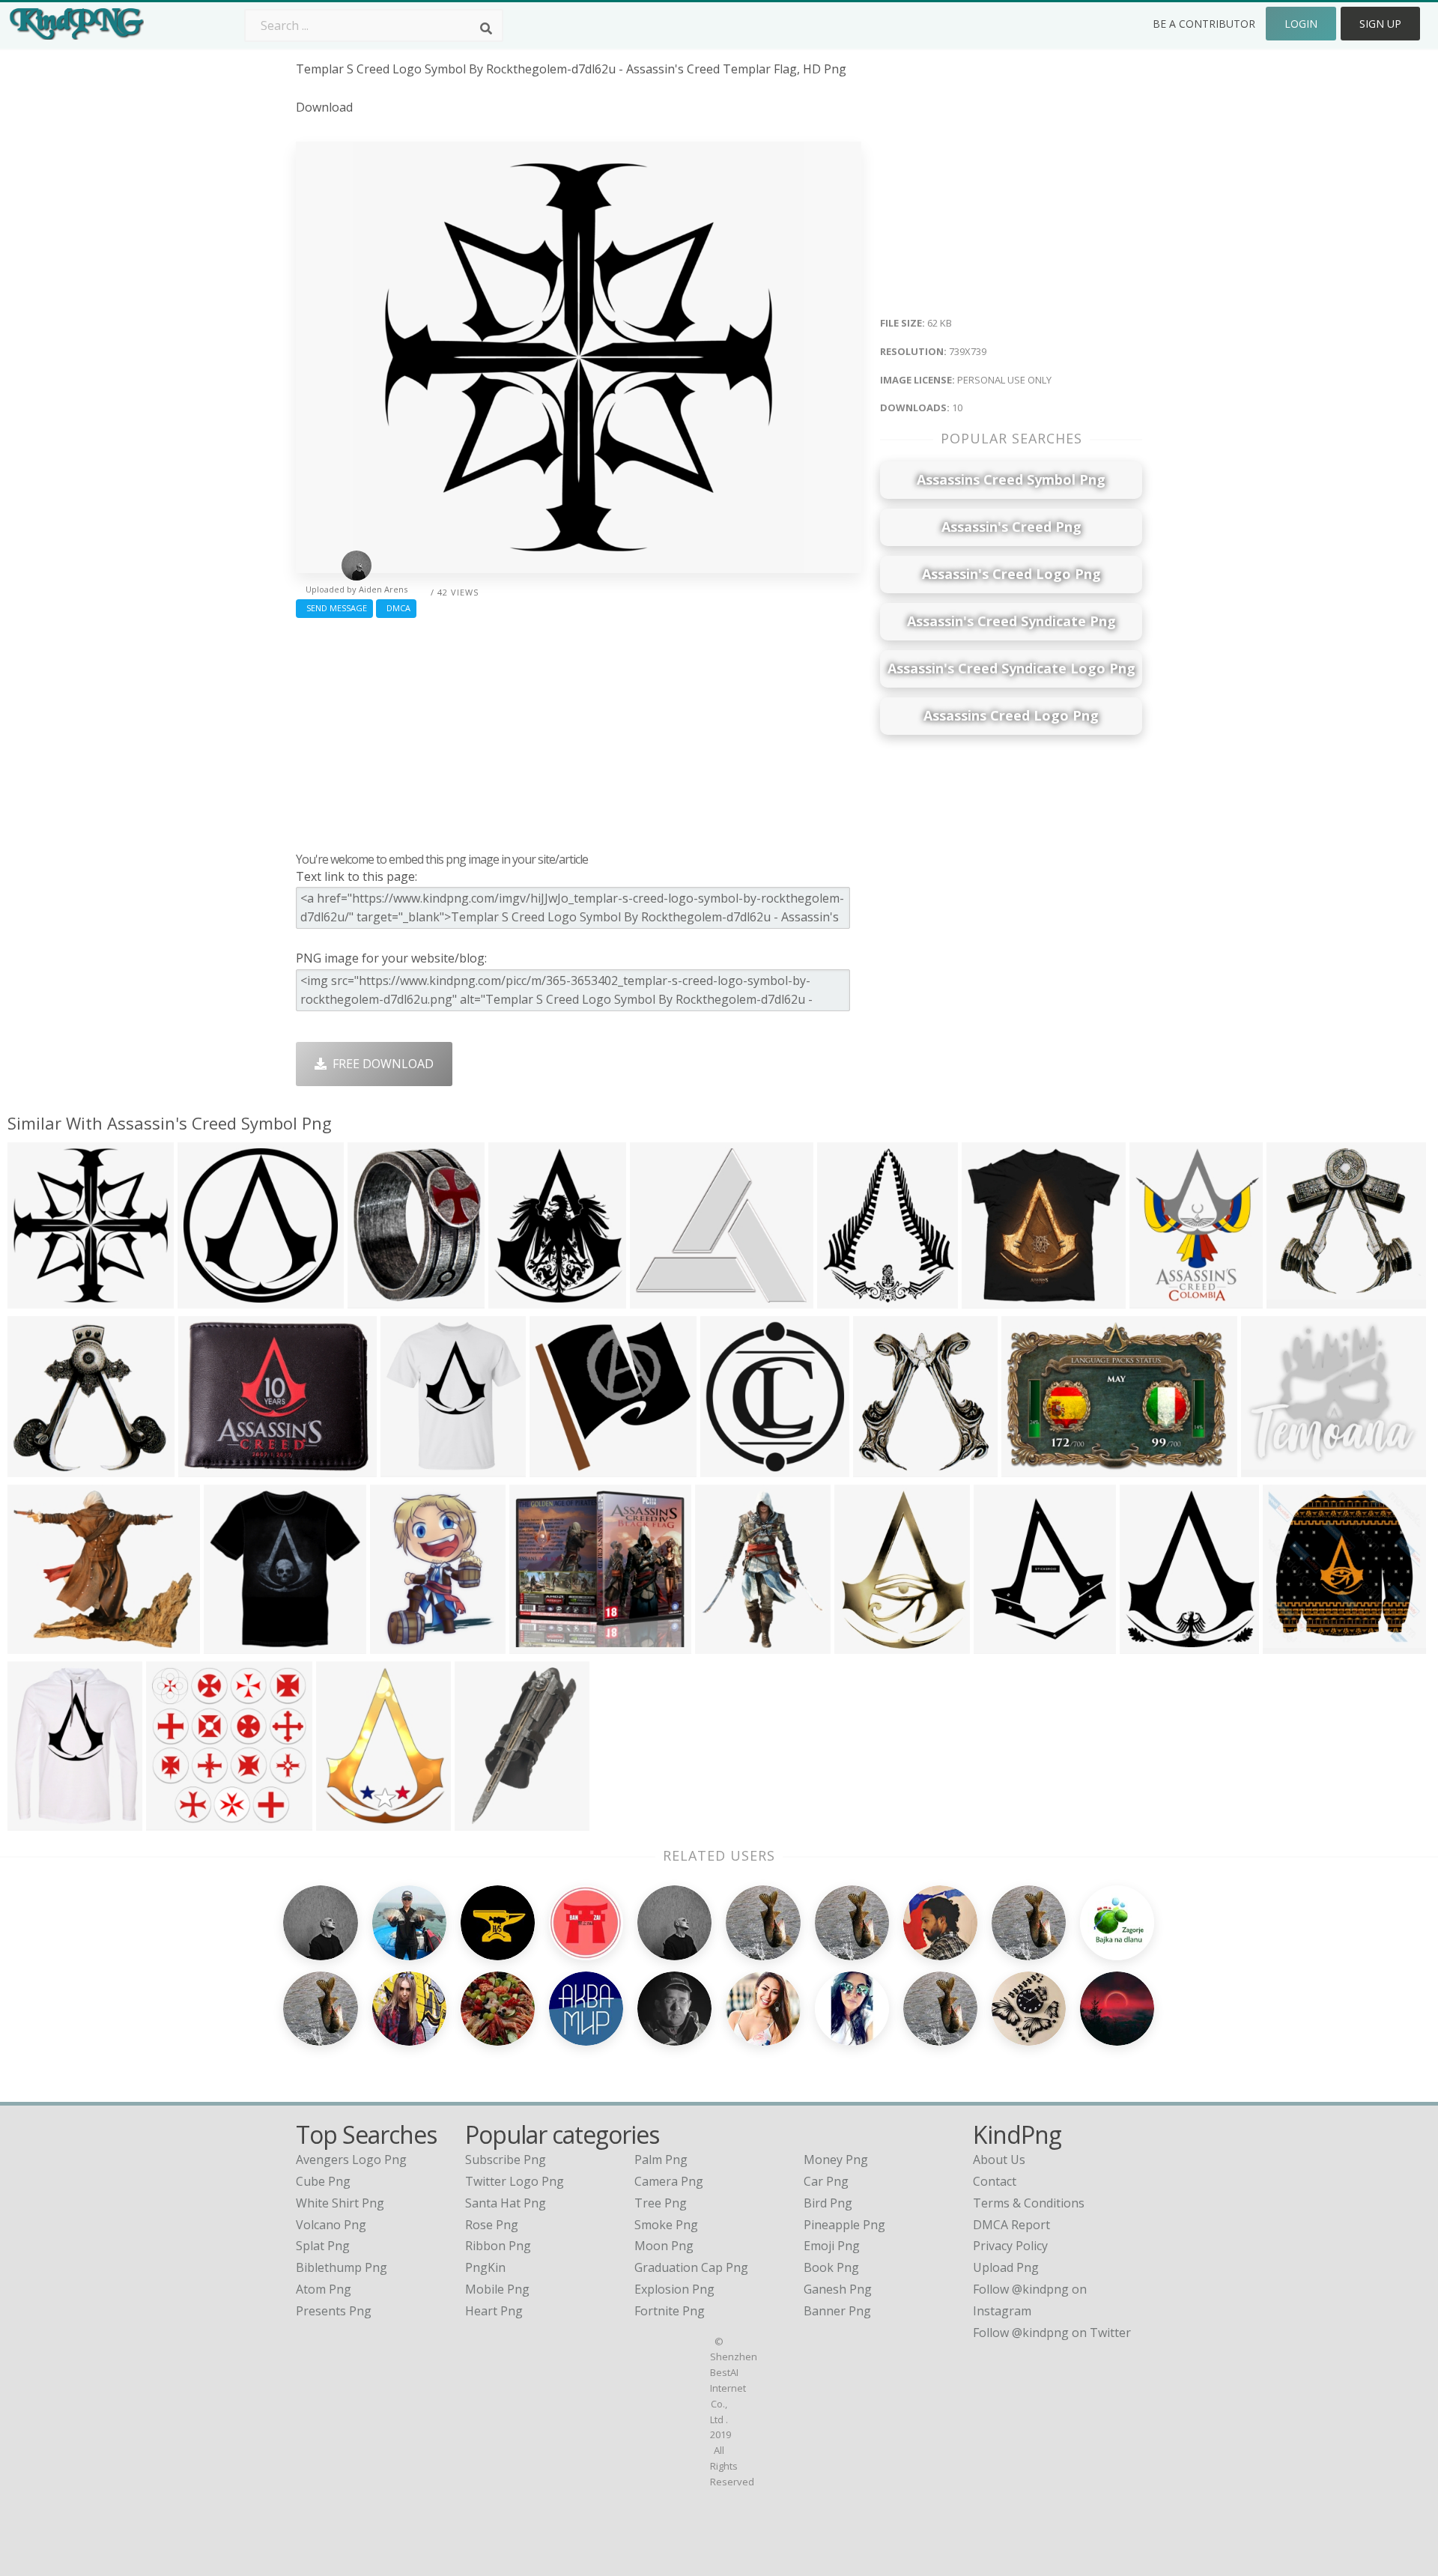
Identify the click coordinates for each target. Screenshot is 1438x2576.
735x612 (1269, 1467)
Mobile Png (497, 2289)
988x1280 (347, 1821)
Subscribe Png (506, 2160)
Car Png (826, 2181)
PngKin (485, 2267)
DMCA (396, 608)
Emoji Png (832, 2246)
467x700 (483, 1821)
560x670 (376, 1298)
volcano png (331, 2225)
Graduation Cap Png (691, 2267)
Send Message (334, 608)
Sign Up (1380, 24)
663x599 (658, 1298)
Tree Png (661, 2203)
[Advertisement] (579, 731)
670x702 (1295, 1298)
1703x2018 (1008, 1644)
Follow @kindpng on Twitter (1052, 2333)
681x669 (36, 1467)
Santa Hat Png (506, 2203)
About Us (999, 2160)
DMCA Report (1011, 2225)
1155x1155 (415, 1467)
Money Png (836, 2160)
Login (1301, 24)
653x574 (36, 1644)
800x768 (558, 1467)
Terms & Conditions (1029, 2203)
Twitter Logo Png (515, 2181)
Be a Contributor (1204, 24)
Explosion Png (674, 2289)
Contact (995, 2181)
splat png (323, 2246)
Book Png (831, 2267)
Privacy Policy (1010, 2246)
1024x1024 (1297, 1644)
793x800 (174, 1821)
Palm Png (661, 2160)
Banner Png (837, 2311)
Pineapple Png (844, 2225)
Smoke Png (666, 2225)
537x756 (398, 1644)
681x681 (728, 1467)
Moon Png (664, 2246)
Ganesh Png (838, 2289)
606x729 (516, 1298)
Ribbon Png (498, 2246)
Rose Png (492, 2225)
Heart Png (494, 2311)
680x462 (1029, 1467)
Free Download (380, 1064)
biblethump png (342, 2267)
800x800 (206, 1298)
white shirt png (340, 2203)
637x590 (537, 1644)
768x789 (1158, 1298)
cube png (323, 2181)
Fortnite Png (670, 2311)
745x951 (862, 1644)
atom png (324, 2289)
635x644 (845, 1298)
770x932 (1148, 1644)
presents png (334, 2311)
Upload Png (1006, 2267)
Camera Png (669, 2181)
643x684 (881, 1467)
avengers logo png (351, 2160)
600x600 (990, 1298)
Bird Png (828, 2203)
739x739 (36, 1298)
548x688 (723, 1644)
